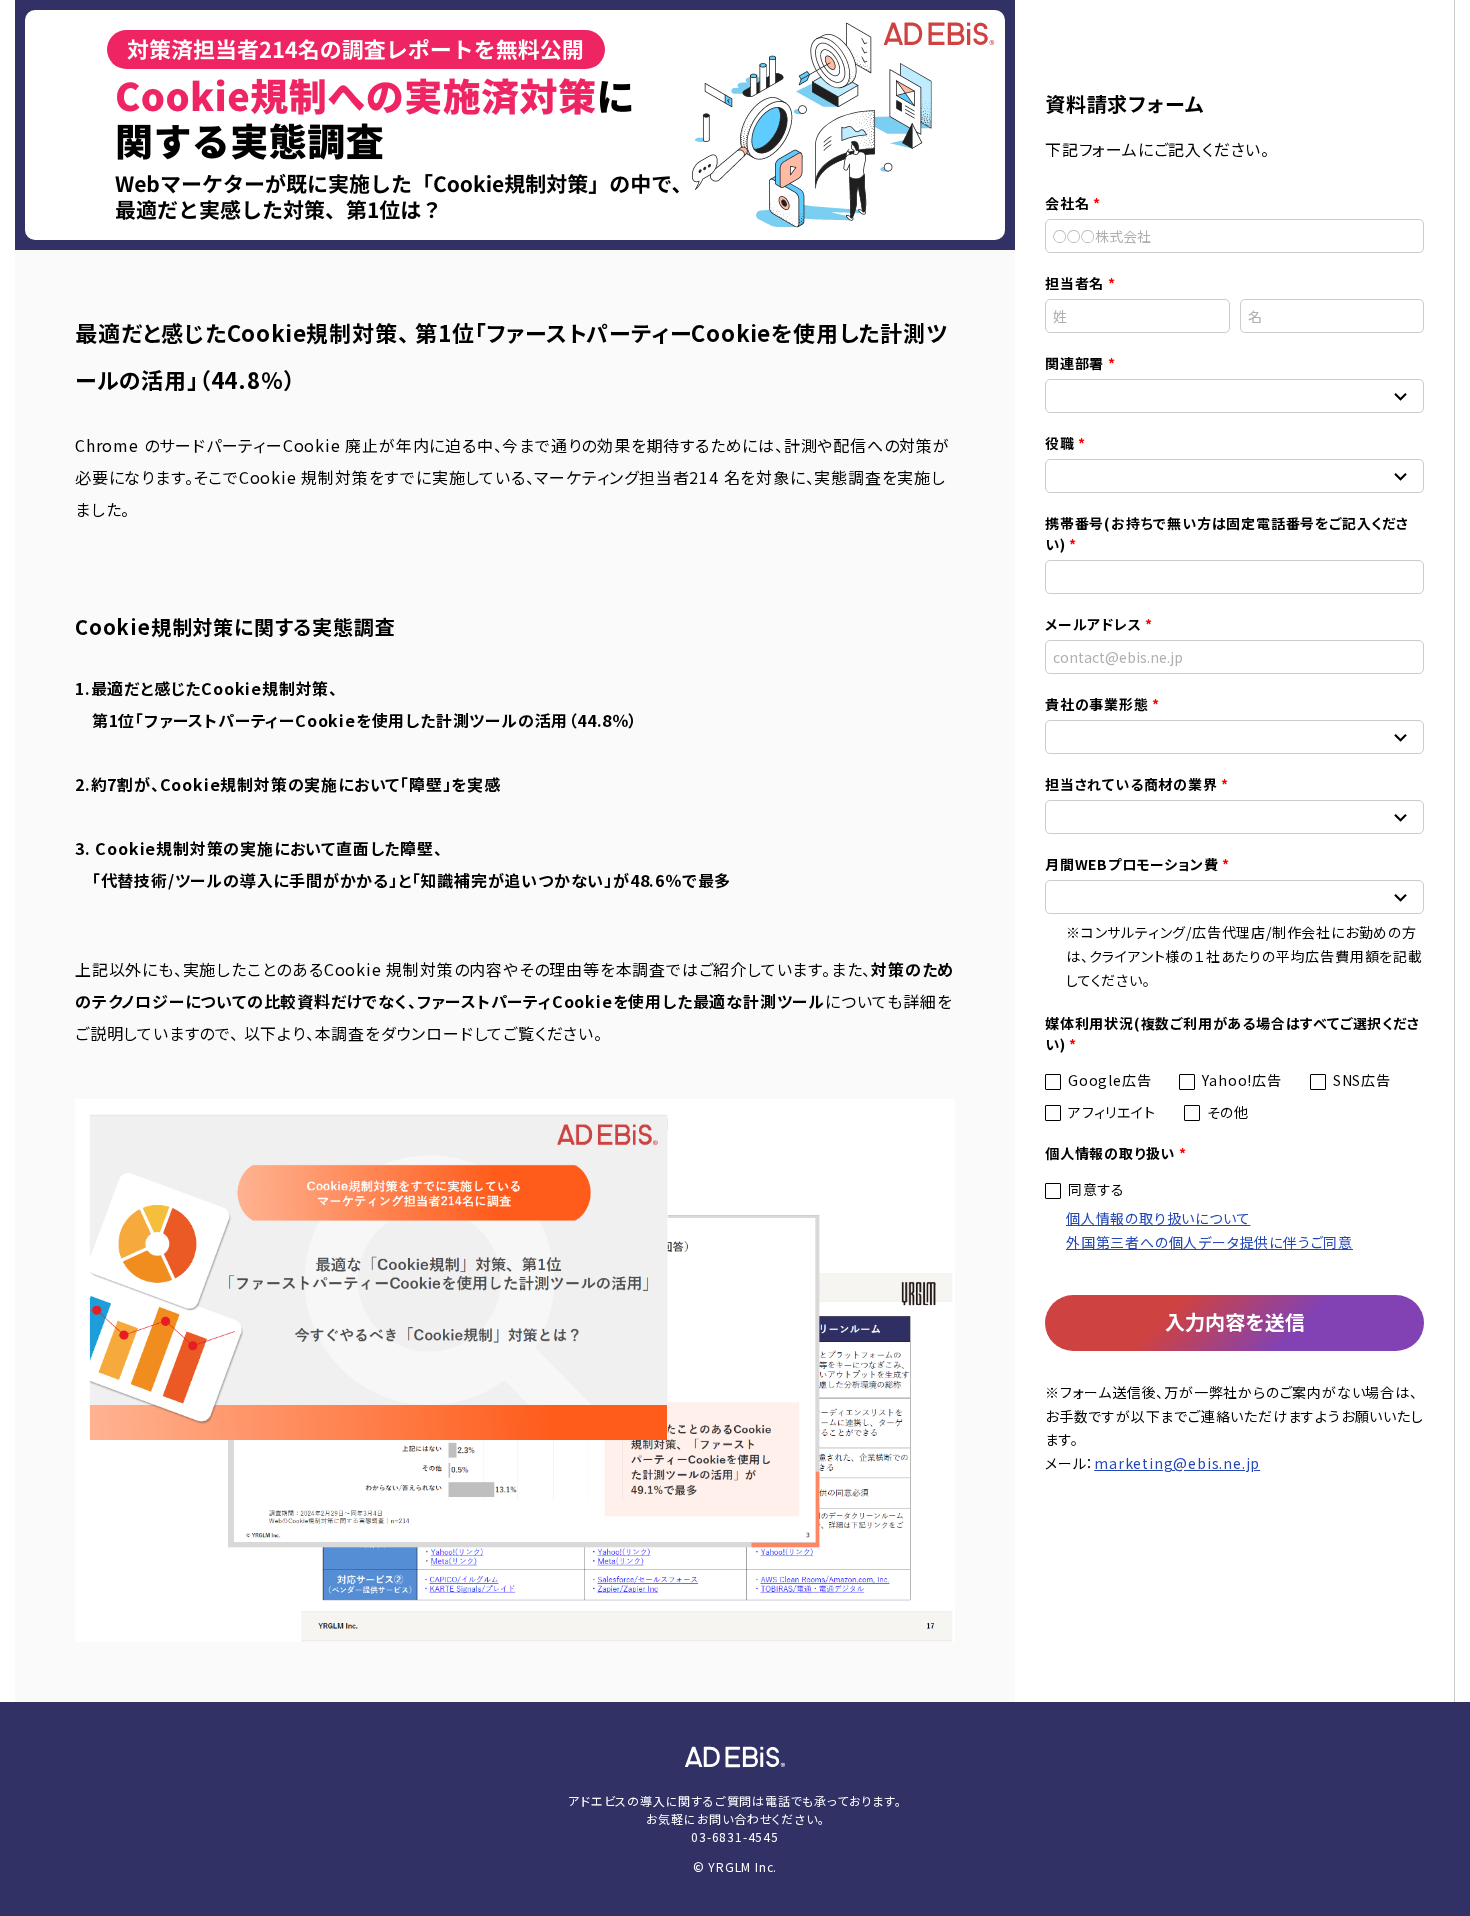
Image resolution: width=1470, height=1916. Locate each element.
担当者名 (1074, 283)
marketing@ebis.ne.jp (1177, 1463)
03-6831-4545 (735, 1836)
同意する (1096, 1189)
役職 (1060, 443)
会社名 (1067, 203)
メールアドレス (1093, 624)
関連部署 (1074, 363)
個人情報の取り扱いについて (1158, 1218)
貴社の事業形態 (1097, 704)
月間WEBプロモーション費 (1131, 864)
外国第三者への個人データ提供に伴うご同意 (1209, 1242)
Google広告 (1109, 1080)
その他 (1228, 1112)
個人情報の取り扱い (1110, 1153)
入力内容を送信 (1235, 1321)
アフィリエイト (1112, 1112)
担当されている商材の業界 (1131, 784)
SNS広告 (1362, 1080)
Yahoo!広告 (1241, 1080)
